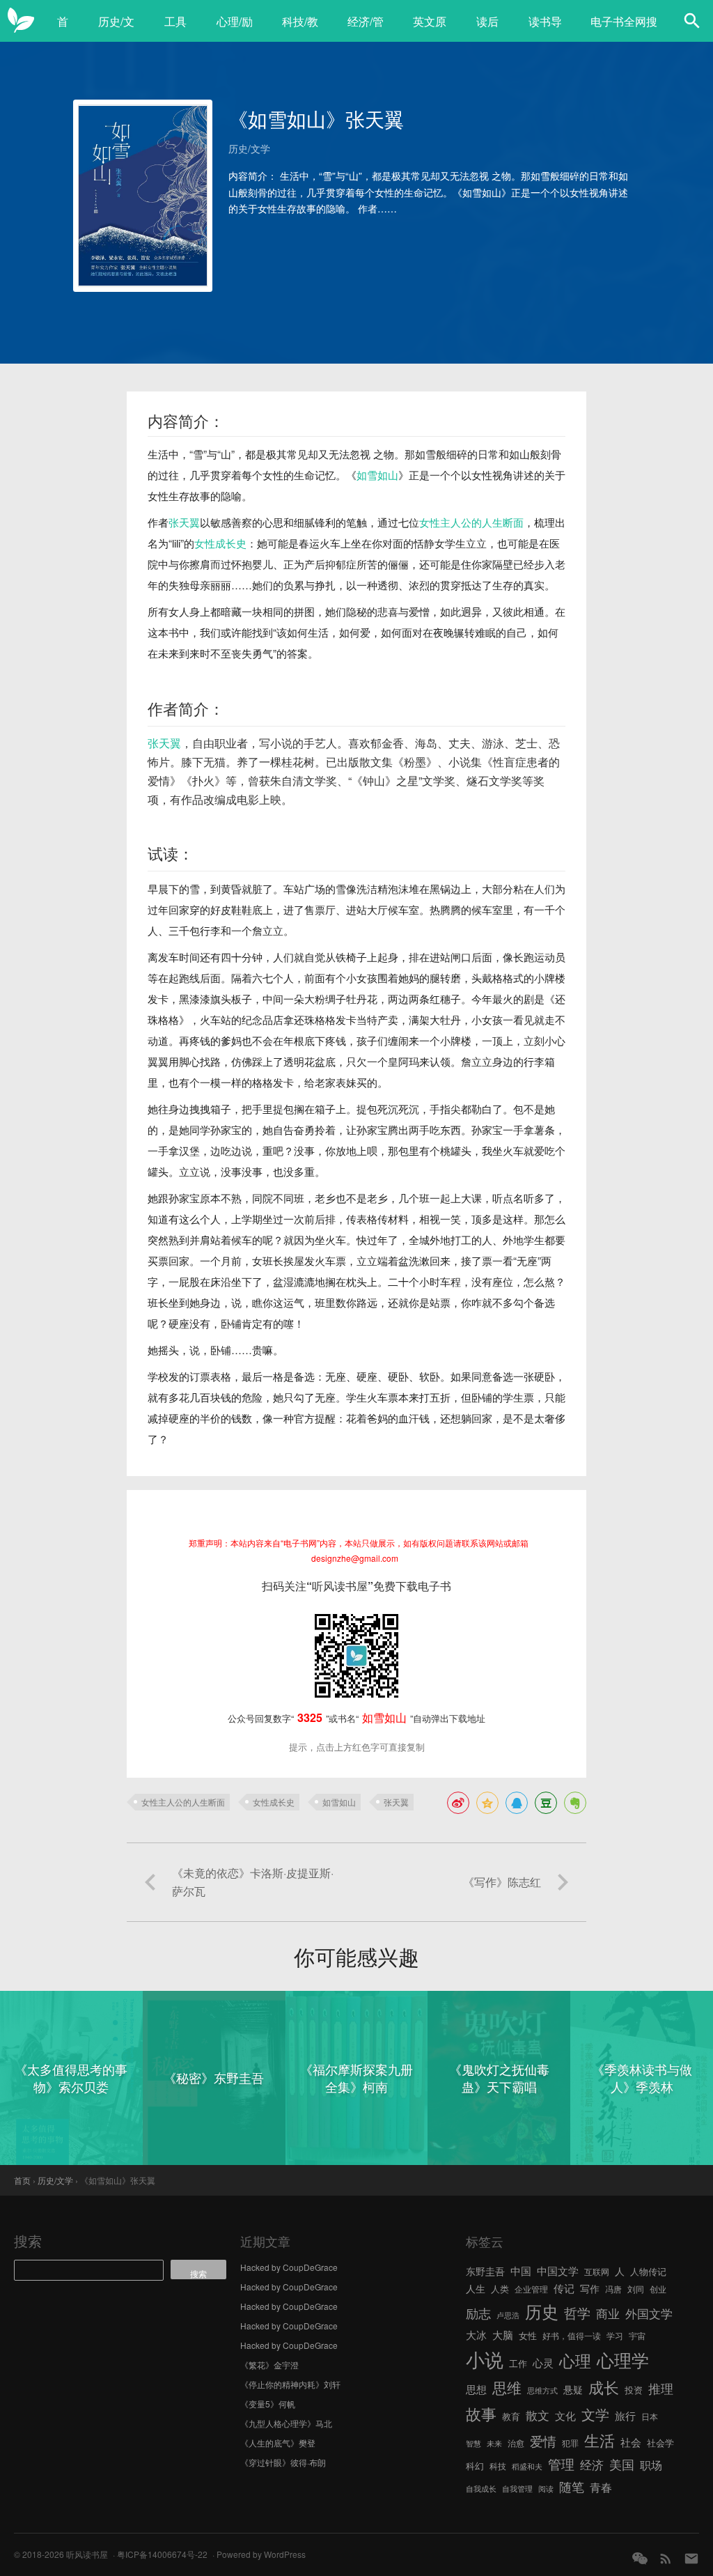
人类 (500, 2289)
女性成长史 (220, 543)
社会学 (660, 2443)
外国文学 (649, 2313)
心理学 (623, 2359)
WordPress (285, 2554)
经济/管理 (366, 29)
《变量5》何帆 (268, 2404)
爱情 (543, 2441)
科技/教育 (300, 29)
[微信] (640, 2558)
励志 (478, 2313)
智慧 (473, 2443)
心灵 (543, 2362)
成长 (604, 2387)
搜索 (28, 2241)
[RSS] (666, 2558)
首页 (63, 29)
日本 (650, 2416)
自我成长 (481, 2489)
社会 (631, 2442)
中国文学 (558, 2270)
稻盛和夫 (527, 2466)
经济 (592, 2465)
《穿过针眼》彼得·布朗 (283, 2462)
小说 (485, 2359)
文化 (565, 2415)
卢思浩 (508, 2315)
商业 (608, 2313)
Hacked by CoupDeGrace (289, 2267)
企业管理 (531, 2289)
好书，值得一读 (572, 2335)
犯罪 (570, 2443)
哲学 (577, 2313)
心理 (575, 2360)
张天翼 (184, 522)
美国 (622, 2464)
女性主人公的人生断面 (471, 522)
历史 (542, 2311)
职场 (651, 2465)
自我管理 (517, 2489)
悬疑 (573, 2389)
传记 (564, 2288)
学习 (615, 2335)
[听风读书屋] (21, 21)
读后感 (487, 29)
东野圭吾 (485, 2271)
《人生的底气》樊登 (278, 2443)
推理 (661, 2388)
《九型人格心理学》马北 (286, 2423)
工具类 (175, 29)
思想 (476, 2389)
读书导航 (545, 29)
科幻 (475, 2466)
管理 (561, 2464)
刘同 (636, 2289)
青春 (601, 2487)
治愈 (516, 2443)
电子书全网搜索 (624, 29)
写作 (590, 2288)
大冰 (476, 2334)
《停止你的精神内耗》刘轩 (290, 2384)
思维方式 (542, 2390)
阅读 (546, 2489)
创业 (658, 2289)
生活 (600, 2439)
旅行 (625, 2415)
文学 (595, 2414)
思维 (507, 2387)
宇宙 (637, 2335)
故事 (481, 2413)
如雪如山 (377, 475)
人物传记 (648, 2271)
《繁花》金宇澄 (269, 2365)
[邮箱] (691, 2558)
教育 (511, 2416)
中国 (521, 2271)
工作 (518, 2363)
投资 (634, 2390)
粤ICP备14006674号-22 (162, 2554)
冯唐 (613, 2289)
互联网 (597, 2271)
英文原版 (430, 29)
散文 (538, 2415)
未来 (494, 2443)
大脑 (503, 2335)
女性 (528, 2335)
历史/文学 (116, 29)
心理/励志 (235, 29)
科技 (498, 2466)
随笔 (572, 2486)
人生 (476, 2288)
